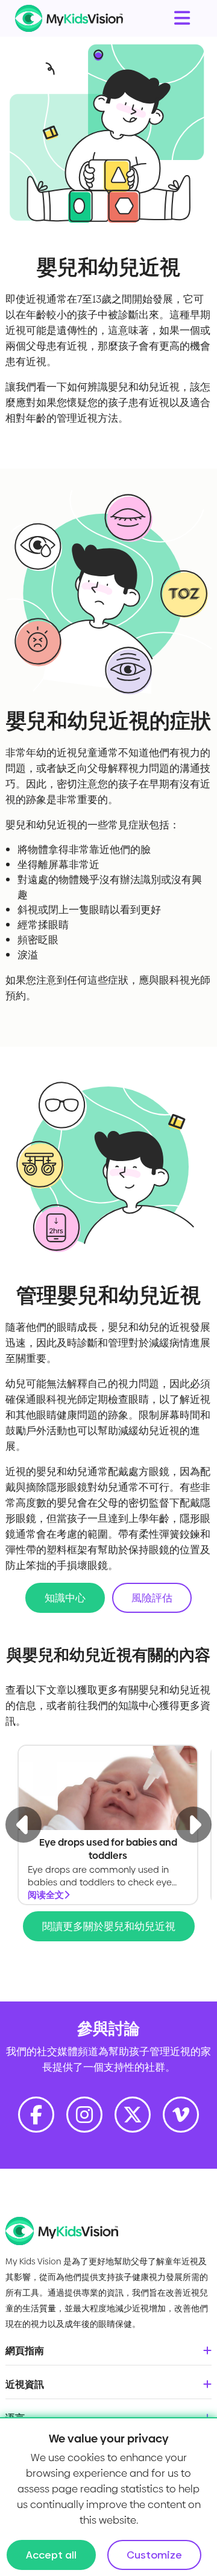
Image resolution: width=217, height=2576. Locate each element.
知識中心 (65, 1598)
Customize (154, 2555)
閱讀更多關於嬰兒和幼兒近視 (109, 1926)
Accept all (51, 2555)
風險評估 (152, 1598)
